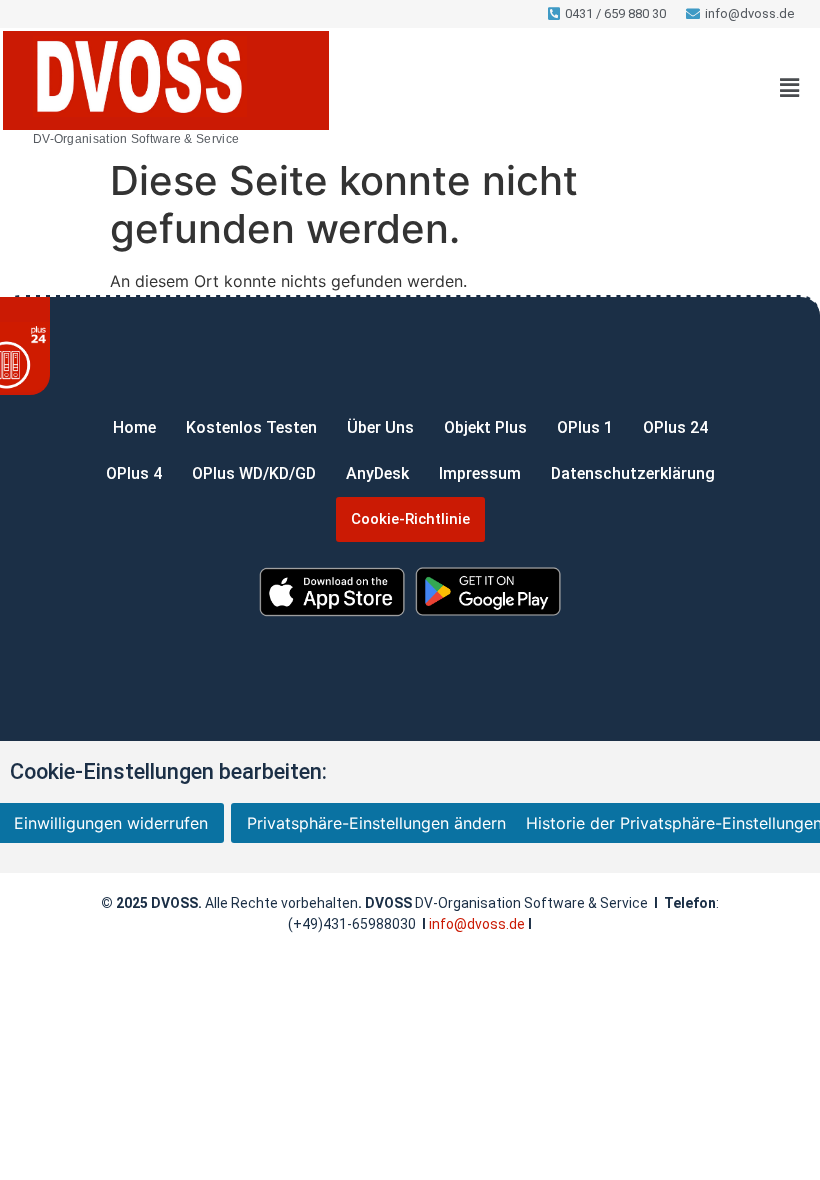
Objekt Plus (485, 427)
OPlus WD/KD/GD (254, 473)
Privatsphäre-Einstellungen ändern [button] (376, 823)
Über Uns (380, 427)
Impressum (480, 473)
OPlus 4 (134, 473)
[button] (790, 88)
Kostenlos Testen (251, 427)
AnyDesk (377, 473)
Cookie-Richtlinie (410, 519)
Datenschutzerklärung (633, 473)
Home (134, 427)
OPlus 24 (675, 427)
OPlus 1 (585, 427)
